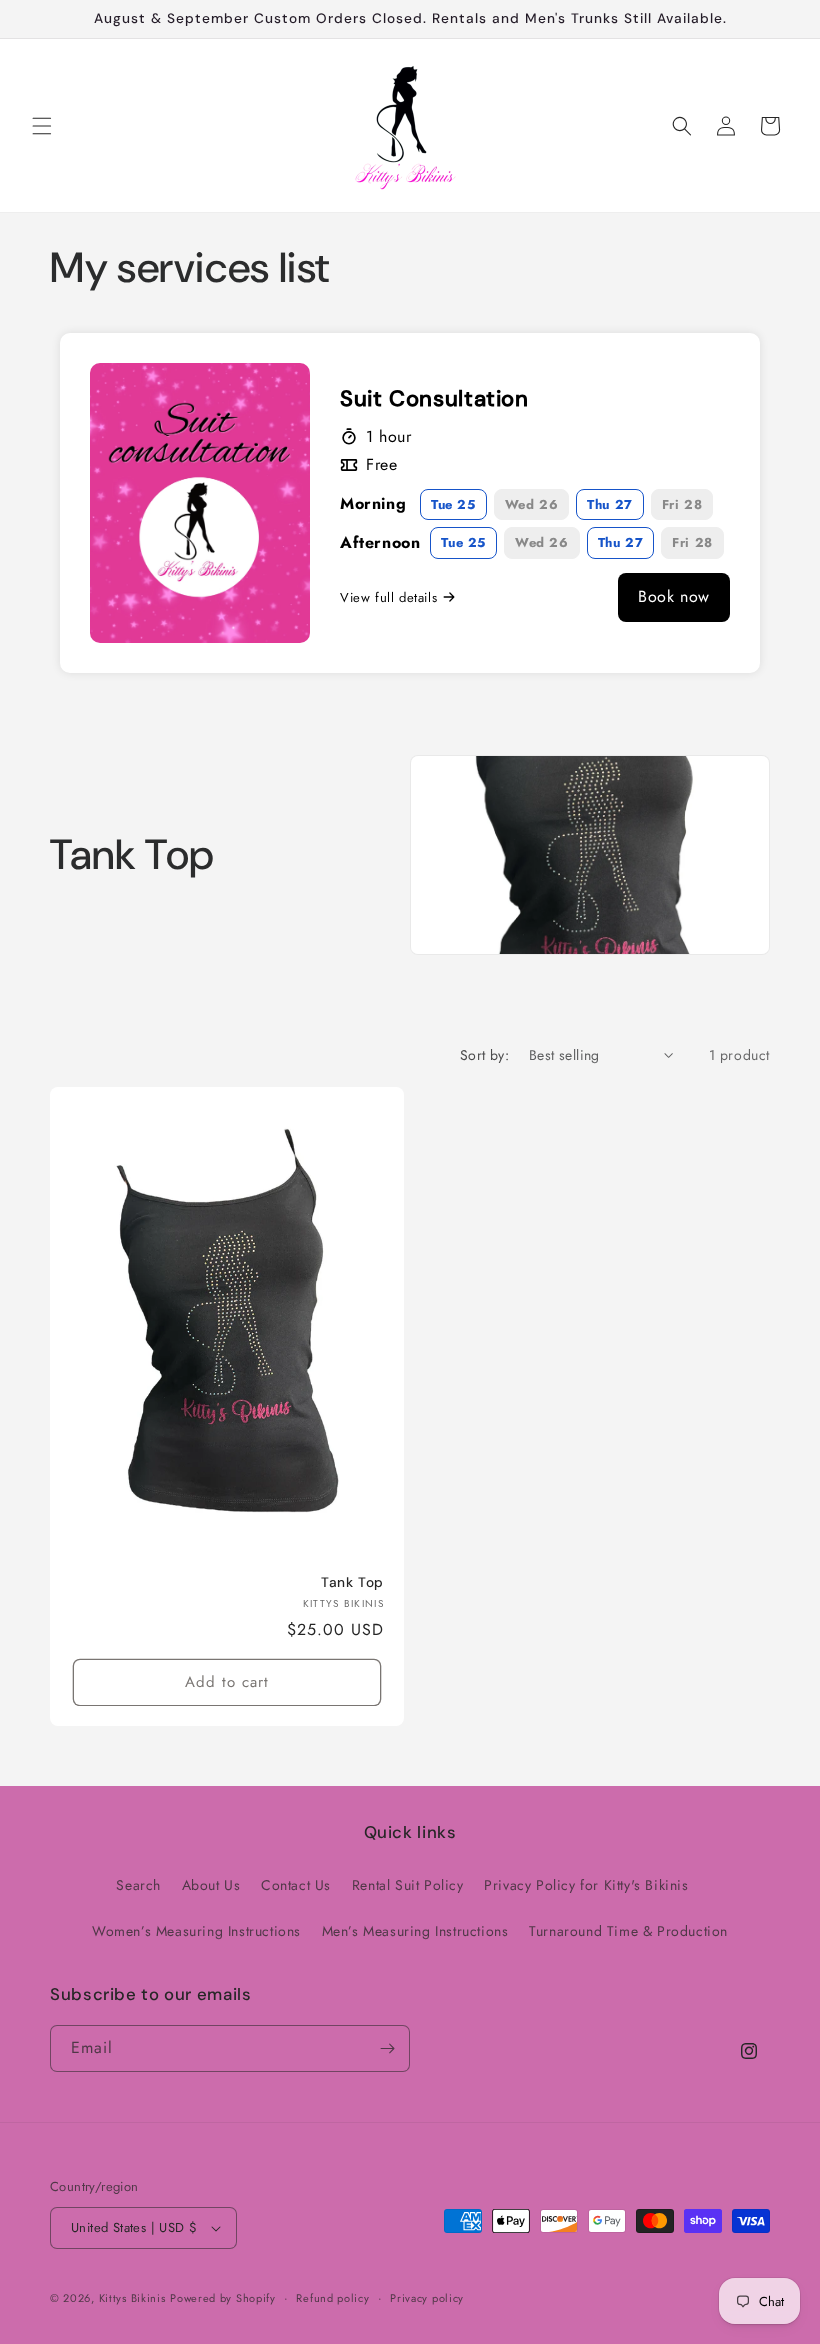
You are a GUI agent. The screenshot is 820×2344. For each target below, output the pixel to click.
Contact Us (296, 1885)
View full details (388, 597)
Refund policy (332, 2298)
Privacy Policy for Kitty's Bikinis (586, 1885)
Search (138, 1885)
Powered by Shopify (223, 2298)
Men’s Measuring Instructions (415, 1931)
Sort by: (484, 1055)
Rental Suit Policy (408, 1885)
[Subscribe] (387, 2048)
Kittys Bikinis (132, 2298)
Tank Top (352, 1582)
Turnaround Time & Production (628, 1931)
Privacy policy (427, 2298)
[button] (42, 126)
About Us (211, 1885)
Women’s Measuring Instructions (196, 1931)
